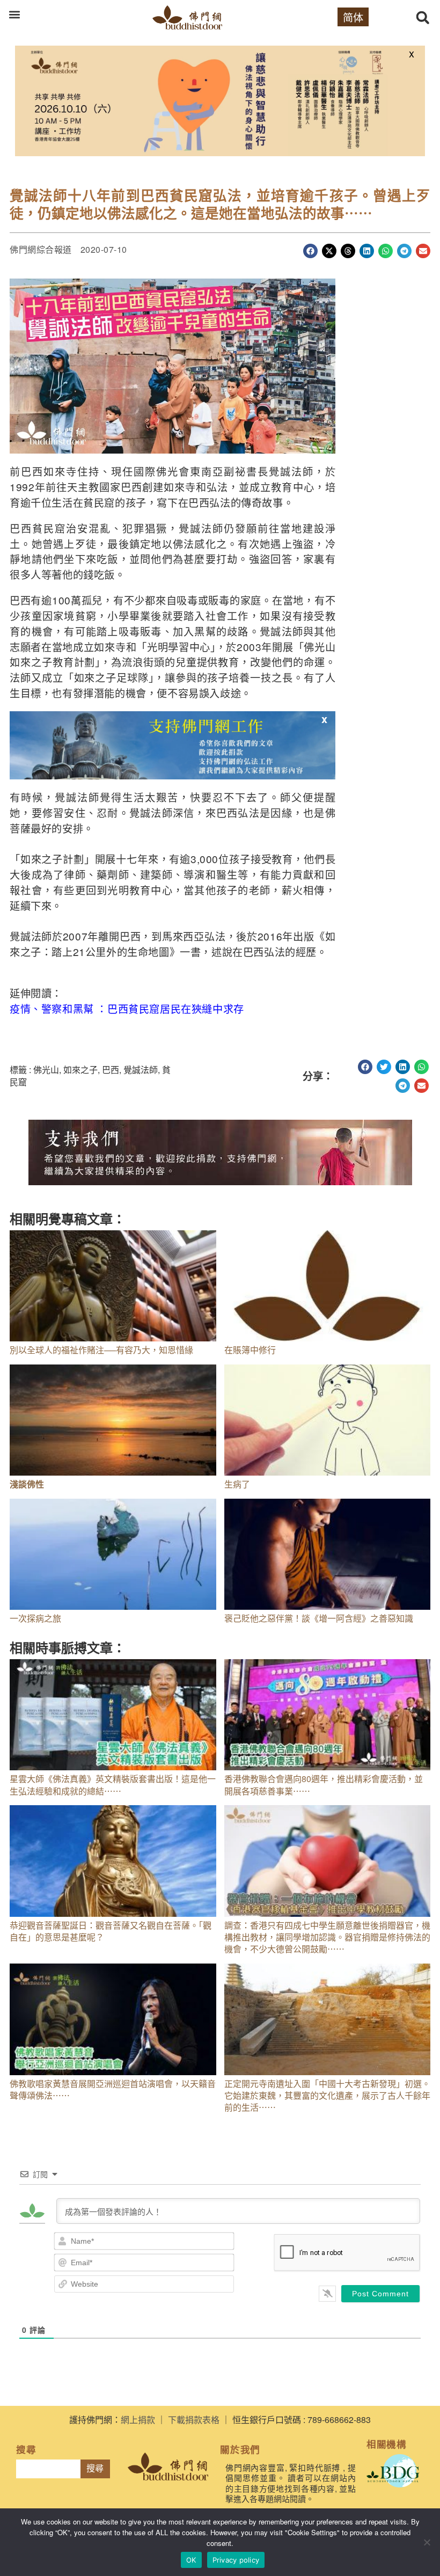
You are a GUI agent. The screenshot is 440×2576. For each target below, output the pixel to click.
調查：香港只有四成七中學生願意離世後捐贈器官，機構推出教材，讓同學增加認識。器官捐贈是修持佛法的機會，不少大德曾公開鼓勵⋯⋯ (327, 1937)
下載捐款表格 (194, 2420)
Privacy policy (236, 2560)
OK (191, 2560)
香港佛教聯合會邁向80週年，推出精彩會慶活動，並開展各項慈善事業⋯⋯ (324, 1785)
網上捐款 (138, 2420)
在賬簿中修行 (250, 1350)
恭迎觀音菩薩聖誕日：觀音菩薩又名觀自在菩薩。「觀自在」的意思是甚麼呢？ (111, 1931)
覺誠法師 (141, 1070)
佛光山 (46, 1070)
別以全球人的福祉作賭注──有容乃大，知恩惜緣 (101, 1350)
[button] (14, 14)
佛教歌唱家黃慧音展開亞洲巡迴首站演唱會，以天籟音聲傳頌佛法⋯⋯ (113, 2089)
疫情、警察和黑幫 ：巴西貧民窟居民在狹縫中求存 (127, 1008)
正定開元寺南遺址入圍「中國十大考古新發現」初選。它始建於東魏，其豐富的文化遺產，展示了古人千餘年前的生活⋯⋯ (327, 2096)
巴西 (111, 1070)
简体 (353, 17)
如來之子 (80, 1070)
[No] (427, 2542)
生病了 (237, 1484)
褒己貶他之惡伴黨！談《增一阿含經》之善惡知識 (319, 1618)
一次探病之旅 (35, 1618)
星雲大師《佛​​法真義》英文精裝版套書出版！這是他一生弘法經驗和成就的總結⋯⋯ (113, 1785)
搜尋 (95, 2468)
